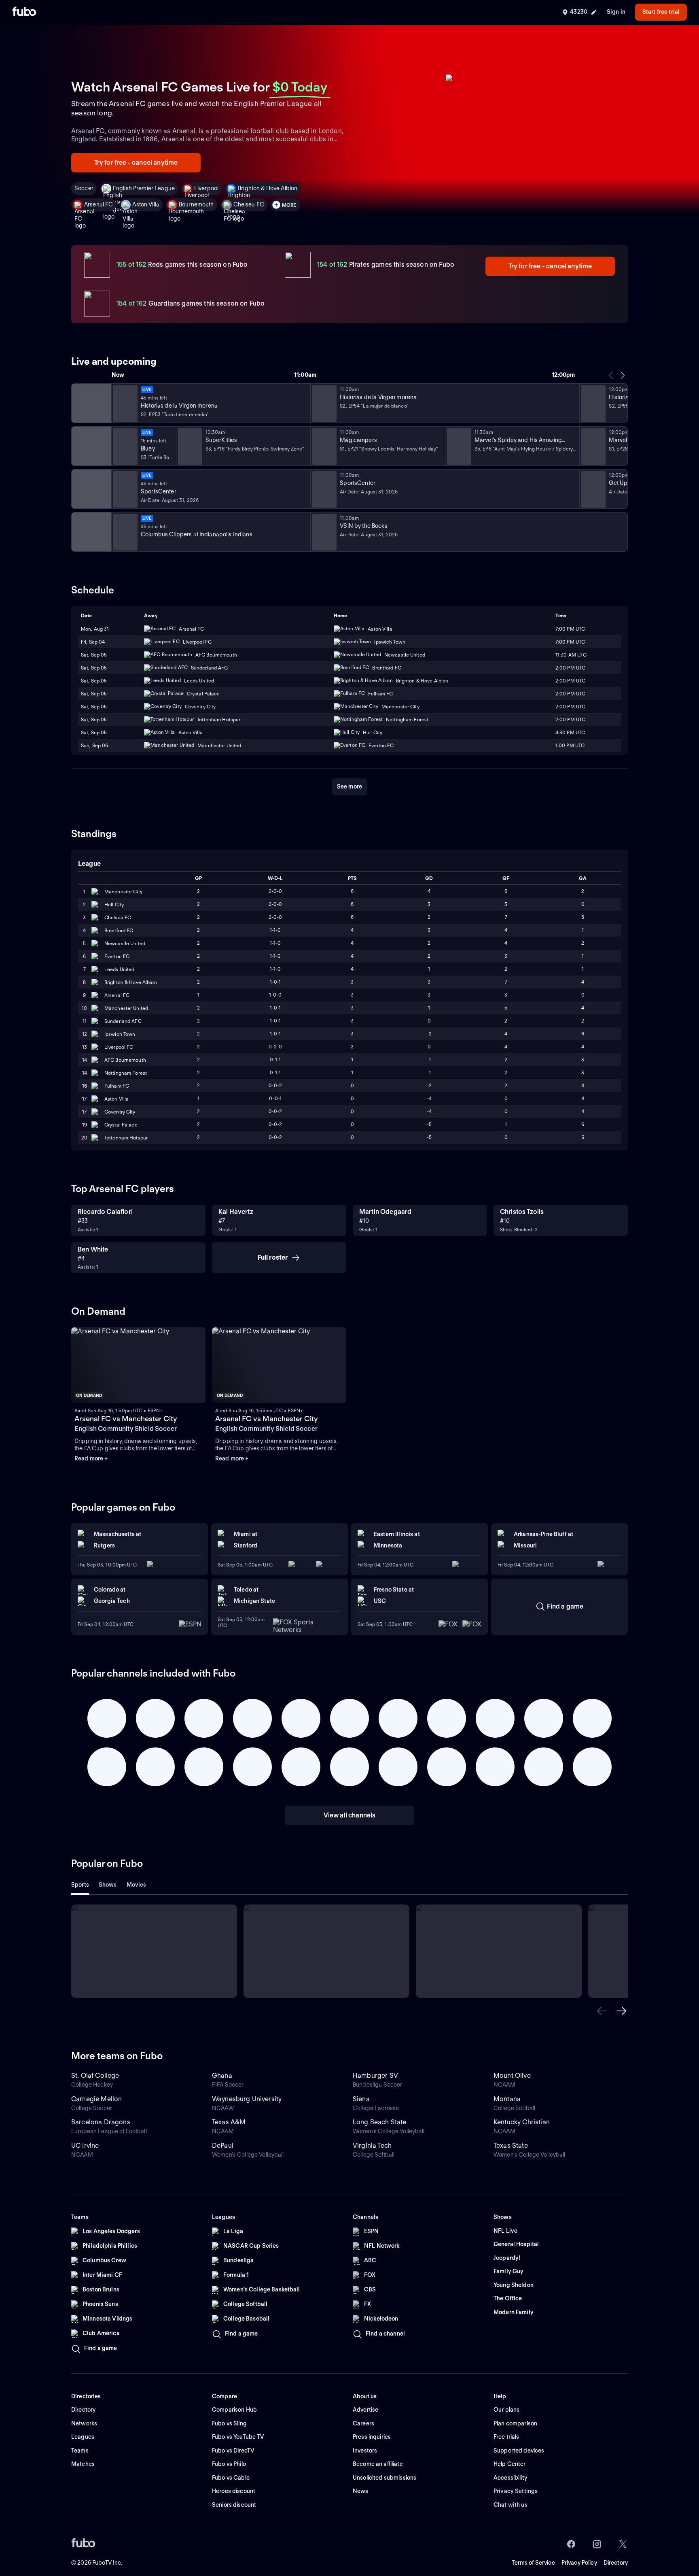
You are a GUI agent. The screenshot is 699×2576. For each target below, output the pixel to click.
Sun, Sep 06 (94, 745)
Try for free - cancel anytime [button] (136, 163)
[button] (602, 2011)
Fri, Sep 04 (93, 642)
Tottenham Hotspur (126, 1138)
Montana (507, 2099)
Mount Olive (512, 2075)
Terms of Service (533, 2563)
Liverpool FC (119, 1047)
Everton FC (117, 956)
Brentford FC (119, 930)
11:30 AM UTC (571, 655)
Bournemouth (196, 204)
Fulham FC (117, 1086)
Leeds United (119, 969)
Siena (361, 2099)
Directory (616, 2563)
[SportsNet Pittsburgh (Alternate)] (91, 532)
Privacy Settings (516, 2491)
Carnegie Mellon (96, 2099)
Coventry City (120, 1112)
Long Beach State (380, 2122)
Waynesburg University (247, 2099)
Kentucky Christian (522, 2122)
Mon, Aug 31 (95, 629)
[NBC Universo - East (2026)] (91, 403)
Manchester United (126, 1008)
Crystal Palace (121, 1125)
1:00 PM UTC (570, 745)
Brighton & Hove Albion (268, 188)
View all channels (350, 1815)
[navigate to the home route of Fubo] (24, 12)
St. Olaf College (95, 2075)
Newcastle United (125, 943)
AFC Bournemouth (125, 1060)
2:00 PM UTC (570, 668)
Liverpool (206, 188)
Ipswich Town (120, 1034)
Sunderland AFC (123, 1021)
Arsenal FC (98, 204)
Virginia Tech (372, 2146)
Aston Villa (146, 204)
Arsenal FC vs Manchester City (126, 1419)
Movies (137, 1885)
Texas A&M (229, 2122)
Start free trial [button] (661, 12)
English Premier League (144, 188)
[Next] (623, 375)
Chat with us (510, 2505)
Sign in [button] (616, 12)
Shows (108, 1885)
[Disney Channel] (91, 446)
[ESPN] (91, 489)
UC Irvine (85, 2146)
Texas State (511, 2146)
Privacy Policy (579, 2563)
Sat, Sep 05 (94, 655)
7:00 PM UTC (570, 629)
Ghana (222, 2075)
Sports (80, 1885)
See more (349, 786)
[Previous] (611, 375)
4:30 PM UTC (570, 732)
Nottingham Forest (126, 1073)
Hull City (114, 904)
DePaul (223, 2146)
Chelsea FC (249, 204)
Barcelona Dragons (101, 2122)
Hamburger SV (375, 2075)
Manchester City (123, 892)
